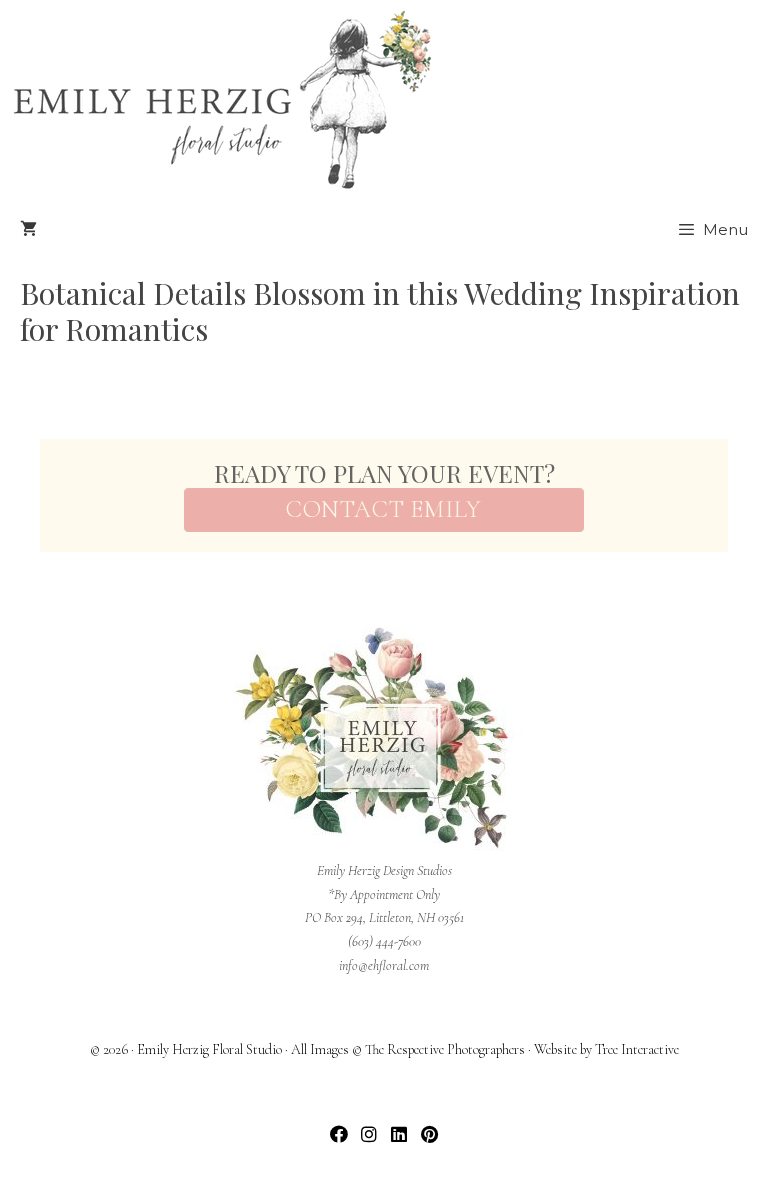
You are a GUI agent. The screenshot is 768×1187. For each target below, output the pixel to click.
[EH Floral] (221, 100)
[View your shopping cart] (28, 230)
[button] (339, 1134)
